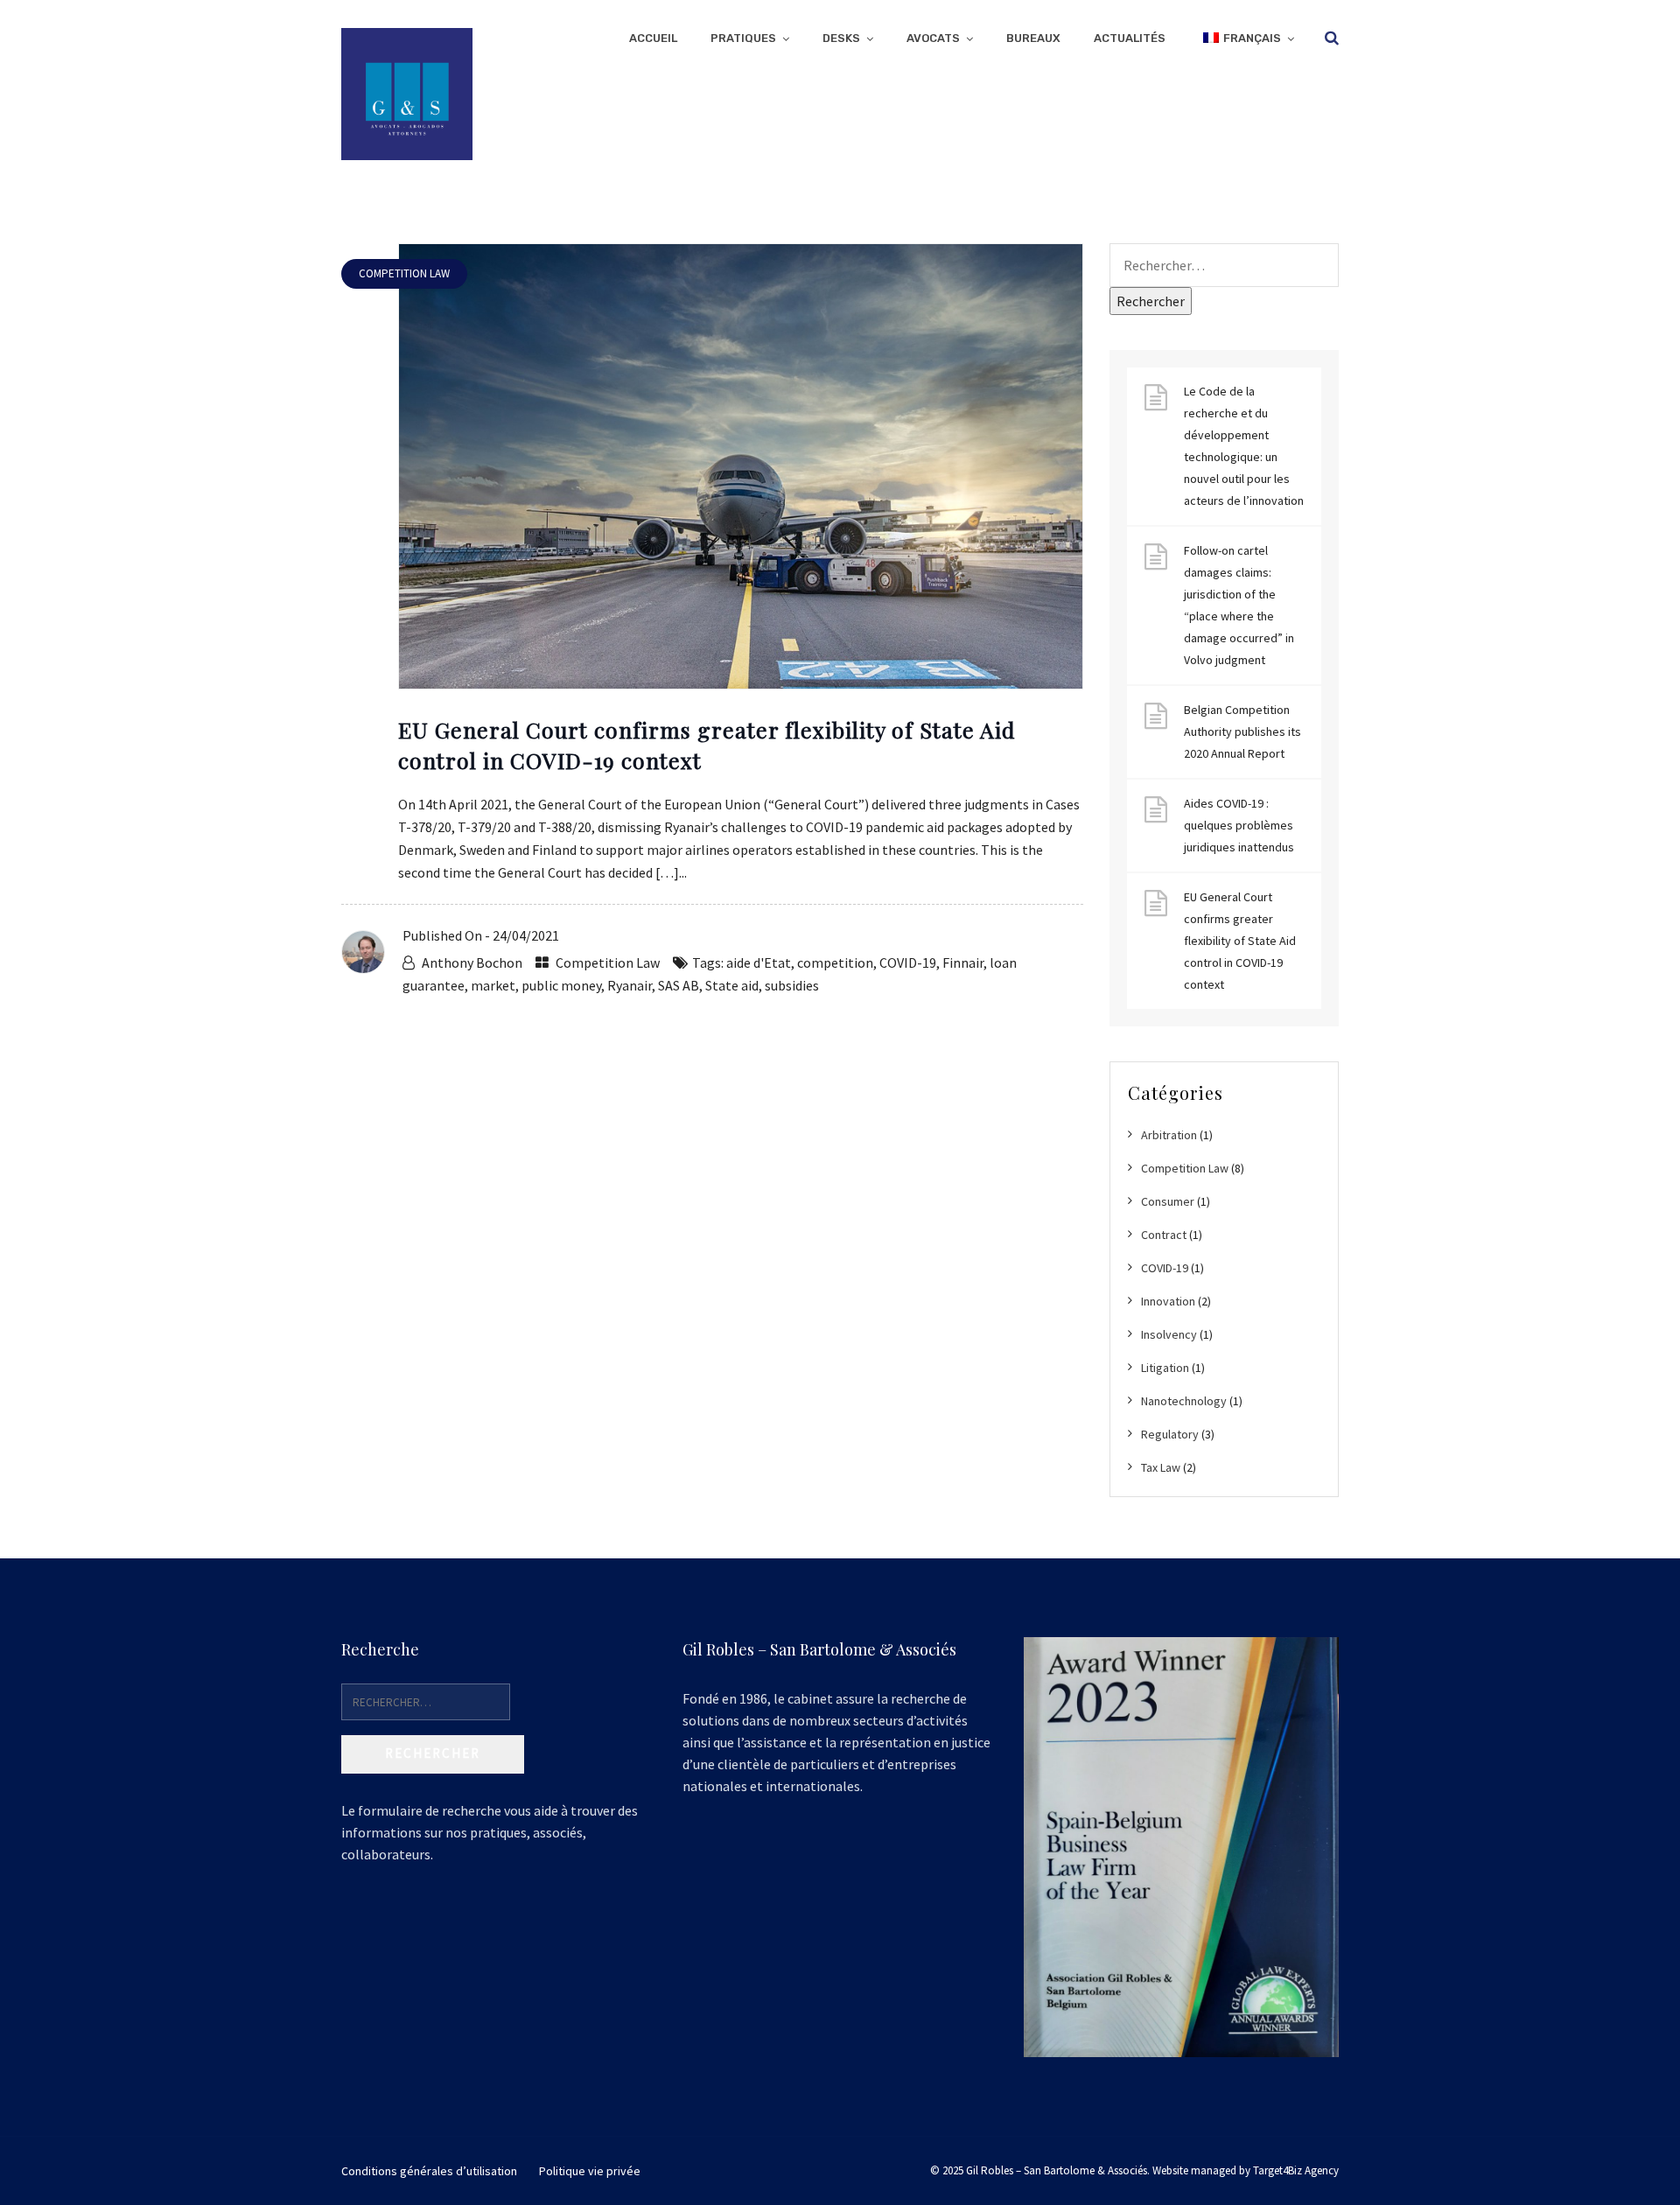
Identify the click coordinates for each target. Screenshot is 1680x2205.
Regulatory (1170, 1434)
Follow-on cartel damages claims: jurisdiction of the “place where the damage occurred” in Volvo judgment (1239, 605)
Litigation (1165, 1368)
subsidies (792, 985)
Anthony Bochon (472, 962)
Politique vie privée (590, 2171)
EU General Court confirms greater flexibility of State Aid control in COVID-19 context (1240, 941)
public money (561, 985)
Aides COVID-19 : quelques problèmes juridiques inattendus (1239, 825)
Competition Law (608, 962)
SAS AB (679, 985)
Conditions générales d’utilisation (429, 2171)
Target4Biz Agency (1296, 2170)
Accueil (653, 38)
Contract (1164, 1235)
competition (835, 962)
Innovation (1168, 1301)
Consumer (1168, 1201)
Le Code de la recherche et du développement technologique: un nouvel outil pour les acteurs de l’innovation (1244, 446)
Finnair (963, 962)
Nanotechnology (1184, 1401)
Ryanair (630, 985)
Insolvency (1169, 1334)
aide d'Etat (759, 962)
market (493, 985)
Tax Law (1161, 1467)
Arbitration (1169, 1135)
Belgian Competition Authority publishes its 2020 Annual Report (1242, 731)
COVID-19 (908, 962)
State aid (732, 985)
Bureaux (1033, 38)
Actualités (1130, 38)
